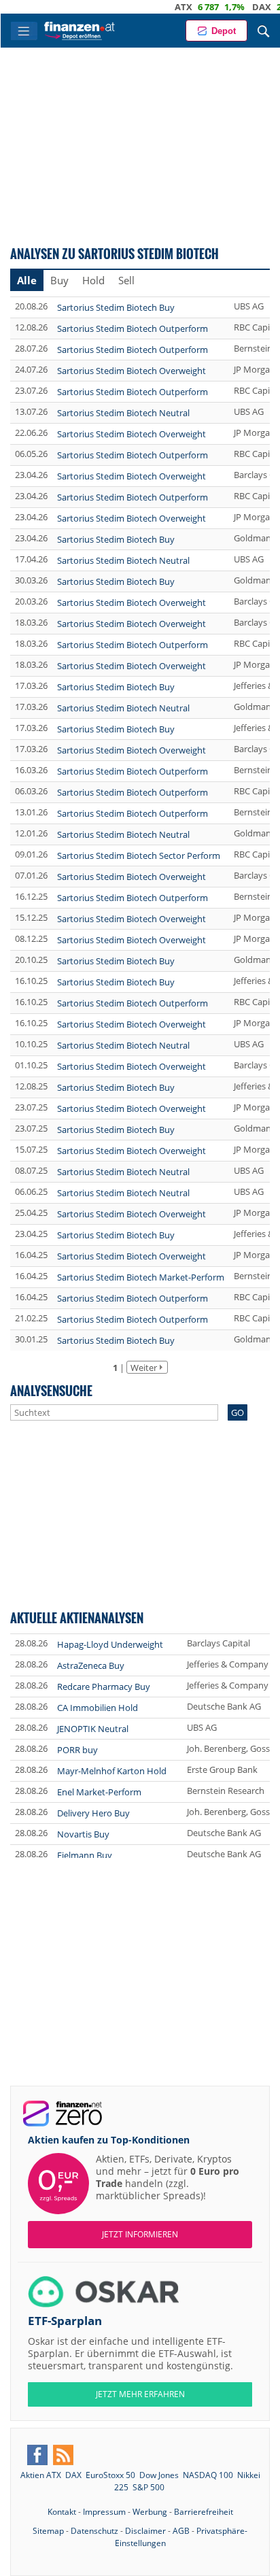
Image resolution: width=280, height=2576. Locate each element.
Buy (59, 280)
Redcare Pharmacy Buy (104, 1687)
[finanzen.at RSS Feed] (63, 2455)
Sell (126, 280)
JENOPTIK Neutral (93, 1729)
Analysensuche (51, 1390)
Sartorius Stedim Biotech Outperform (133, 328)
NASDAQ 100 (208, 2475)
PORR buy (77, 1750)
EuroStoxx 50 (110, 2475)
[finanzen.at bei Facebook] (37, 2455)
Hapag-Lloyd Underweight (110, 1644)
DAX (237, 7)
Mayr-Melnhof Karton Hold (112, 1771)
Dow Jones (159, 2475)
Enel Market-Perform (99, 1792)
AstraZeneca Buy (91, 1665)
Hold (93, 280)
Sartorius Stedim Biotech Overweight (132, 371)
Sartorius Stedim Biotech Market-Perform (141, 1277)
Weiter (144, 1368)
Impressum (104, 2512)
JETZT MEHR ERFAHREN (140, 2394)
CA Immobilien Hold (98, 1708)
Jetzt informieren (140, 2234)
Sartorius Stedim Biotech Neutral (123, 413)
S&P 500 (148, 2487)
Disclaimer (145, 2531)
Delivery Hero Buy (93, 1813)
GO (238, 1412)
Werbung (150, 2512)
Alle (27, 280)
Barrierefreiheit (204, 2512)
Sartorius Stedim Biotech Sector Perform (139, 855)
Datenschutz (94, 2531)
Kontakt (62, 2512)
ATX (158, 7)
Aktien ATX (41, 2475)
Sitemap (48, 2531)
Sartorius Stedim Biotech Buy (116, 307)
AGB (181, 2531)
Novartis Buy (83, 1834)
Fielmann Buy (85, 1855)
